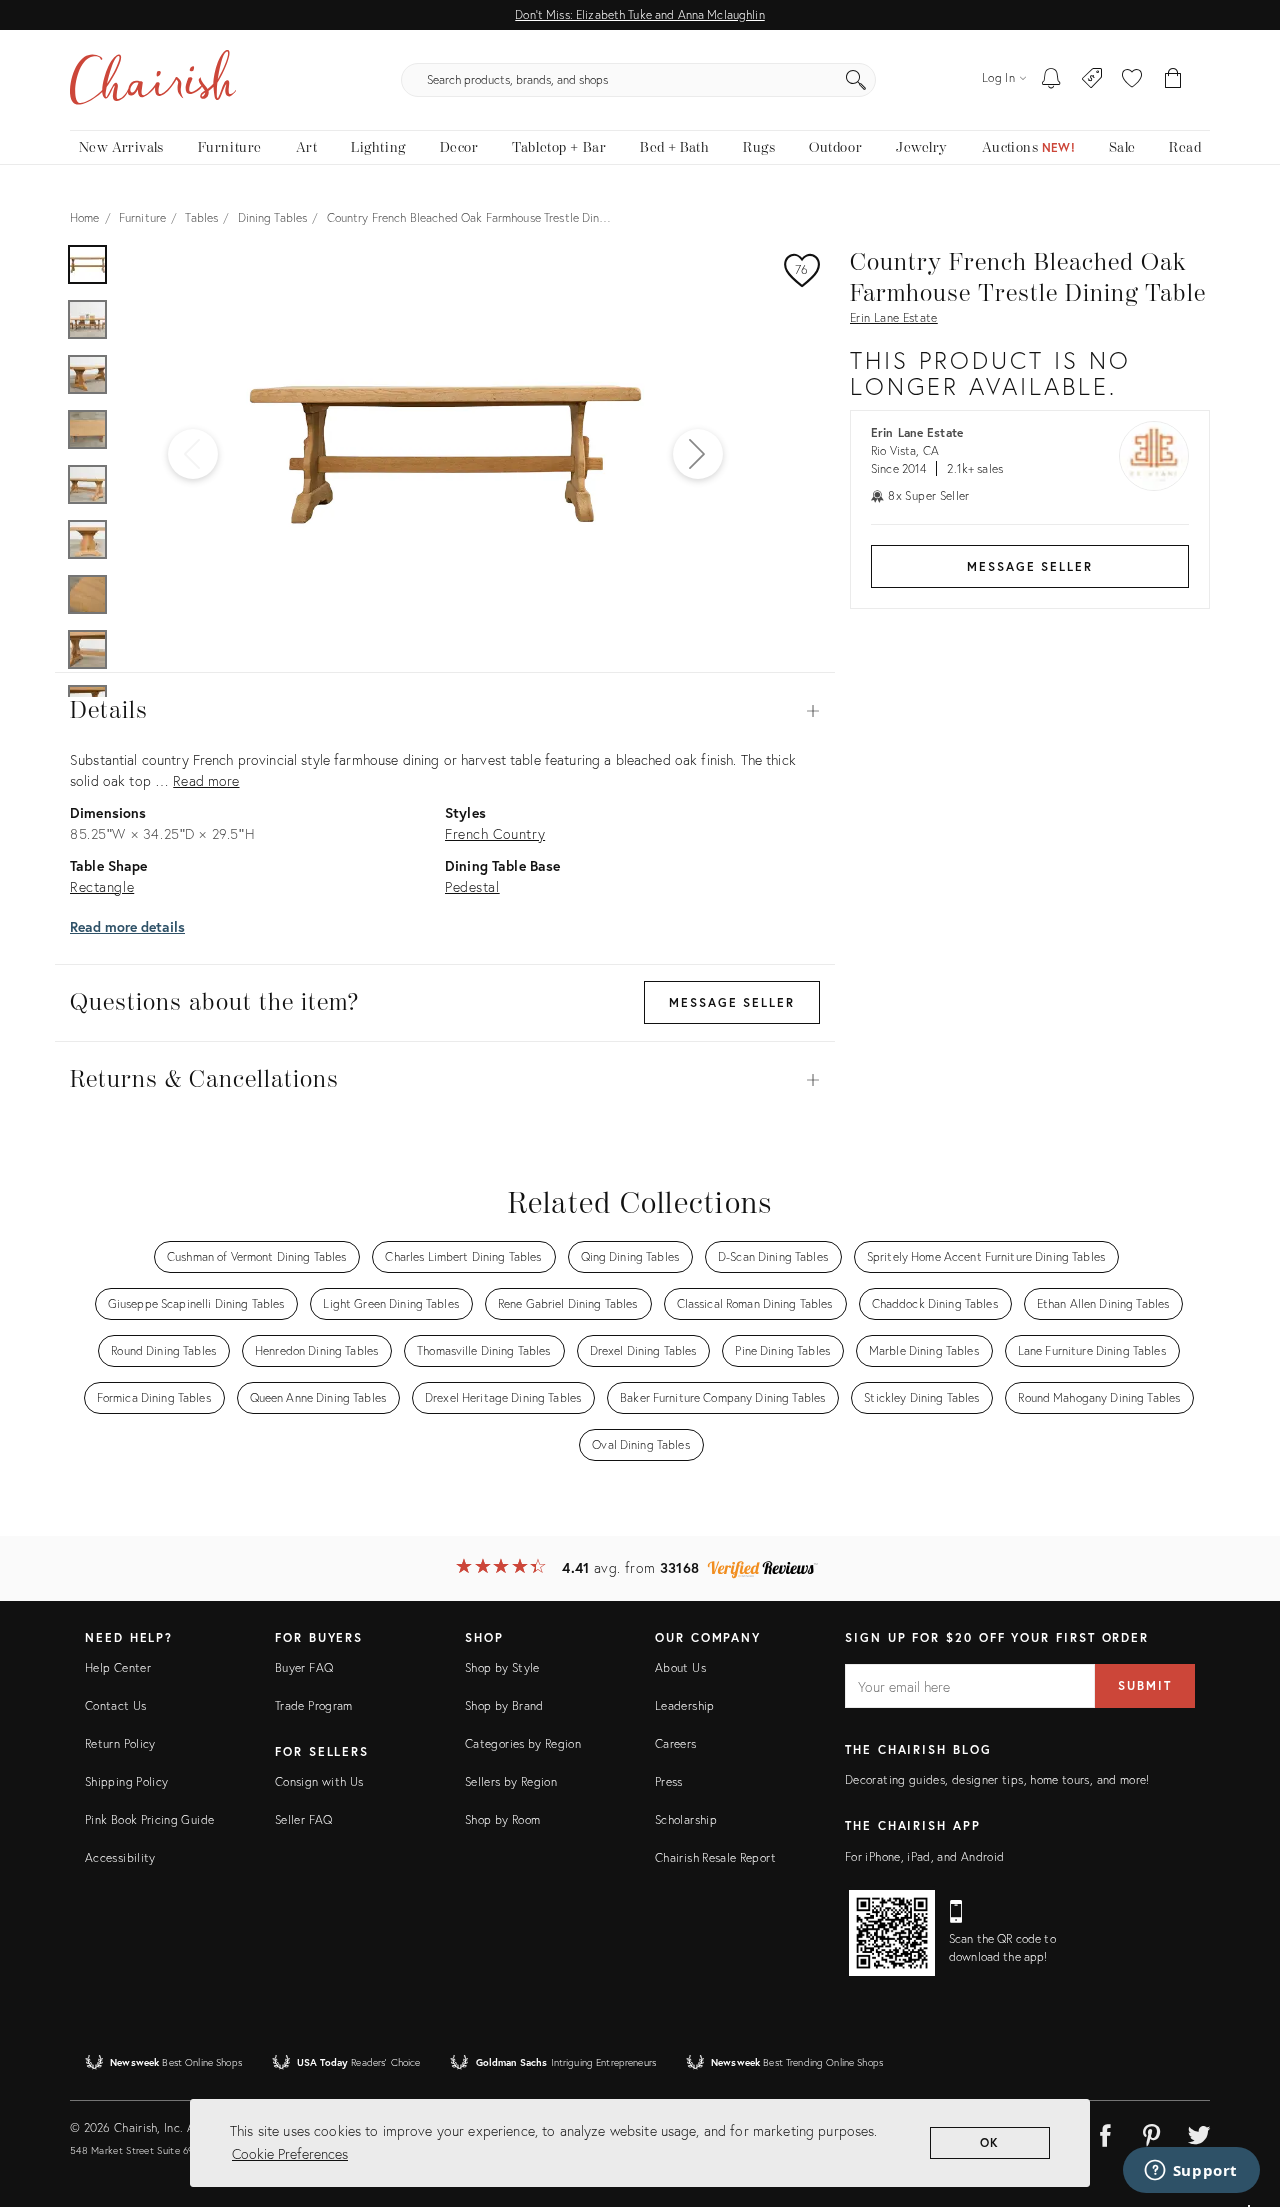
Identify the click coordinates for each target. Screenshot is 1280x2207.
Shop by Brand (504, 1705)
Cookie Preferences (290, 2153)
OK (990, 2142)
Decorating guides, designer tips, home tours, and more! (997, 1779)
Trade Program (314, 1705)
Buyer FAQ (304, 1667)
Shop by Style (502, 1667)
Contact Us (116, 1705)
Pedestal (472, 886)
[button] (1132, 80)
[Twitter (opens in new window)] (1199, 2132)
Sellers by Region (511, 1781)
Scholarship (686, 1819)
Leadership (685, 1705)
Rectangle (102, 886)
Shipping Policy (126, 1781)
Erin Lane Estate (894, 317)
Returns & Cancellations (445, 1080)
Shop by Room (502, 1819)
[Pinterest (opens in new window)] (1152, 2132)
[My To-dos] (1051, 80)
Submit (1145, 1685)
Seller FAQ (304, 1819)
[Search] (856, 80)
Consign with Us (319, 1781)
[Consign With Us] (1092, 80)
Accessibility (120, 1857)
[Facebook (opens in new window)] (1105, 2132)
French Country (495, 833)
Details (445, 711)
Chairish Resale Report (715, 1857)
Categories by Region (523, 1743)
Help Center (118, 1667)
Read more (206, 780)
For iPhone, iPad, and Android (924, 1856)
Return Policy (120, 1743)
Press (669, 1781)
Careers (676, 1743)
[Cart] (1173, 80)
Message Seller (1030, 566)
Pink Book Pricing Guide (149, 1819)
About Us (680, 1667)
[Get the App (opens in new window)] (892, 1933)
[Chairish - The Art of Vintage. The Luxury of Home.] (153, 80)
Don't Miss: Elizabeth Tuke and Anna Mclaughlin (639, 14)
